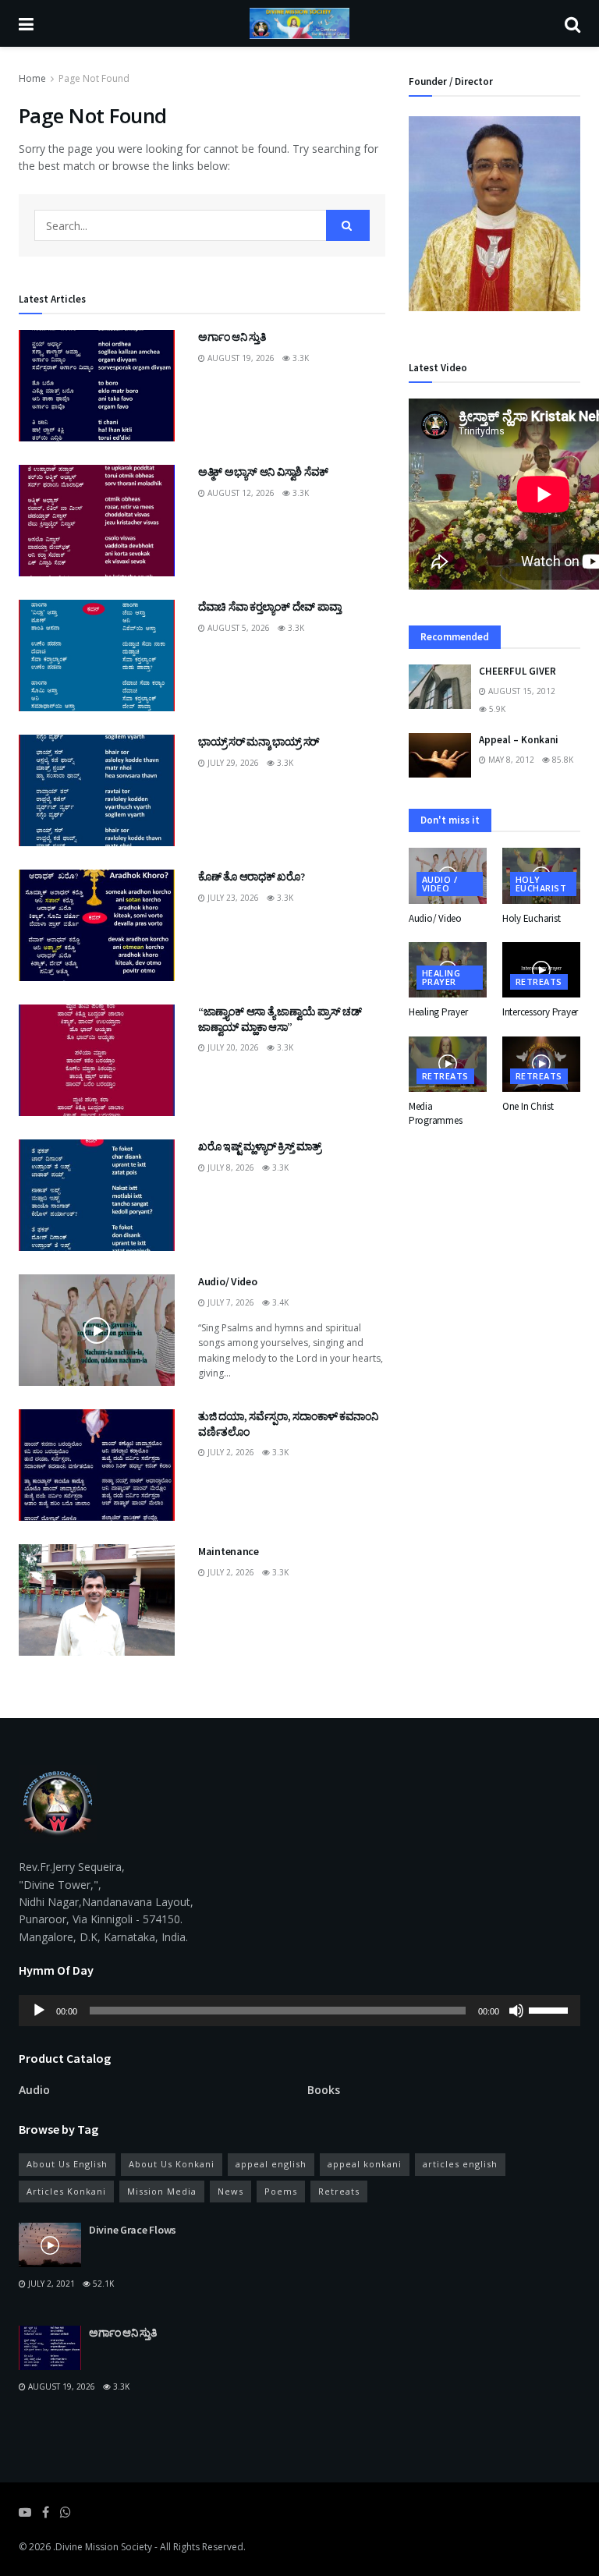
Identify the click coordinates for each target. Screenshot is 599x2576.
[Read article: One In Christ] (541, 1065)
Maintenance (229, 1551)
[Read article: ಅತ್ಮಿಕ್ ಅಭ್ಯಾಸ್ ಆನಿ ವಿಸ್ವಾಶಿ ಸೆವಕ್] (97, 521)
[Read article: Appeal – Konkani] (440, 755)
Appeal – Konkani (519, 740)
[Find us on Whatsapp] (66, 2512)
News (230, 2191)
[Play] (39, 2011)
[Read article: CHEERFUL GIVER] (440, 687)
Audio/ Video (228, 1281)
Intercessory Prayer (540, 1012)
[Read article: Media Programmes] (448, 1065)
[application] (299, 2011)
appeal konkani (365, 2164)
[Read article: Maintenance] (97, 1600)
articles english (460, 2164)
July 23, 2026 (232, 898)
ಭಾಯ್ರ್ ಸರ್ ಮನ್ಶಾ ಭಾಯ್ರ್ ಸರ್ (259, 742)
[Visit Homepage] (299, 23)
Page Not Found (94, 78)
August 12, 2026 (240, 493)
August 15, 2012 (521, 691)
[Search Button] (572, 23)
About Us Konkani (172, 2164)
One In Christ (528, 1106)
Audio (34, 2090)
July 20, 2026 (232, 1047)
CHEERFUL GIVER (517, 671)
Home (32, 78)
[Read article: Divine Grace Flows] (50, 2245)
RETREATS (539, 982)
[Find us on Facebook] (46, 2512)
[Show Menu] (26, 23)
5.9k (496, 709)
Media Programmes (435, 1113)
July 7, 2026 (230, 1302)
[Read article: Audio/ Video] (97, 1330)
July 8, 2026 (230, 1168)
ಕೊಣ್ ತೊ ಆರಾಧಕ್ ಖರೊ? (251, 877)
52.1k (102, 2284)
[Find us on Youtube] (25, 2512)
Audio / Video (440, 884)
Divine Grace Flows (133, 2230)
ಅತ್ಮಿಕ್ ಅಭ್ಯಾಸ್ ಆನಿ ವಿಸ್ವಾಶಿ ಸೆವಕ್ (263, 472)
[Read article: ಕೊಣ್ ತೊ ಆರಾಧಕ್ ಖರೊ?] (97, 925)
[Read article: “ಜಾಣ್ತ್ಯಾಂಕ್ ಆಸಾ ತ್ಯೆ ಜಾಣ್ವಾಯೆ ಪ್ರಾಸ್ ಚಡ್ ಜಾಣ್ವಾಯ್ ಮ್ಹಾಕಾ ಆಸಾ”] (97, 1060)
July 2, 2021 (50, 2284)
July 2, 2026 (230, 1452)
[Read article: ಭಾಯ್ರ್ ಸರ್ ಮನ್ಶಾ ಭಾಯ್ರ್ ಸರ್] (97, 790)
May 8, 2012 (510, 760)
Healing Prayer (441, 977)
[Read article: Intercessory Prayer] (541, 970)
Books (324, 2090)
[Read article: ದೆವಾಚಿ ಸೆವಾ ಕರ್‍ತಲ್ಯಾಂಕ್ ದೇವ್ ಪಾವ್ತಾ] (97, 656)
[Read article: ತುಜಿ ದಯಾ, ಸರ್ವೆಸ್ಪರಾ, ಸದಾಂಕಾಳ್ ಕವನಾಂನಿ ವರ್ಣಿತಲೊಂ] (97, 1465)
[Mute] (516, 2011)
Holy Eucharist (541, 884)
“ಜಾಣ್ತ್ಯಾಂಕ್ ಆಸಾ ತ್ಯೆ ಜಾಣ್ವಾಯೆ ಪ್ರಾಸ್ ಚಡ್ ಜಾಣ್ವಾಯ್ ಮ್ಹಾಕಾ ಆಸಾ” (280, 1019)
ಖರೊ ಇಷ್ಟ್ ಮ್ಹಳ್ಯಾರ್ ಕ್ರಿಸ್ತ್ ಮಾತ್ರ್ (260, 1146)
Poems (281, 2191)
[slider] (551, 2009)
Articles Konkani (66, 2191)
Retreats (339, 2191)
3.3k (299, 358)
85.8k (562, 760)
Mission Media (162, 2191)
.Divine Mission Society (103, 2547)
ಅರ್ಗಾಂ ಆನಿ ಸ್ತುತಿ (232, 337)
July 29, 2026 (232, 763)
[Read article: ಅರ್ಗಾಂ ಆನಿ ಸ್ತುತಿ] (97, 386)
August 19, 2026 (240, 358)
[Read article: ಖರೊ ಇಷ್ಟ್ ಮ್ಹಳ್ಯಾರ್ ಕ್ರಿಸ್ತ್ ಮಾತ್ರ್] (97, 1195)
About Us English (67, 2164)
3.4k (279, 1302)
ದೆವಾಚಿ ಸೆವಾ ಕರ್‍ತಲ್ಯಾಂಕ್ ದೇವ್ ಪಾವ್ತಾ (269, 607)
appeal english (271, 2164)
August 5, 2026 (237, 628)
